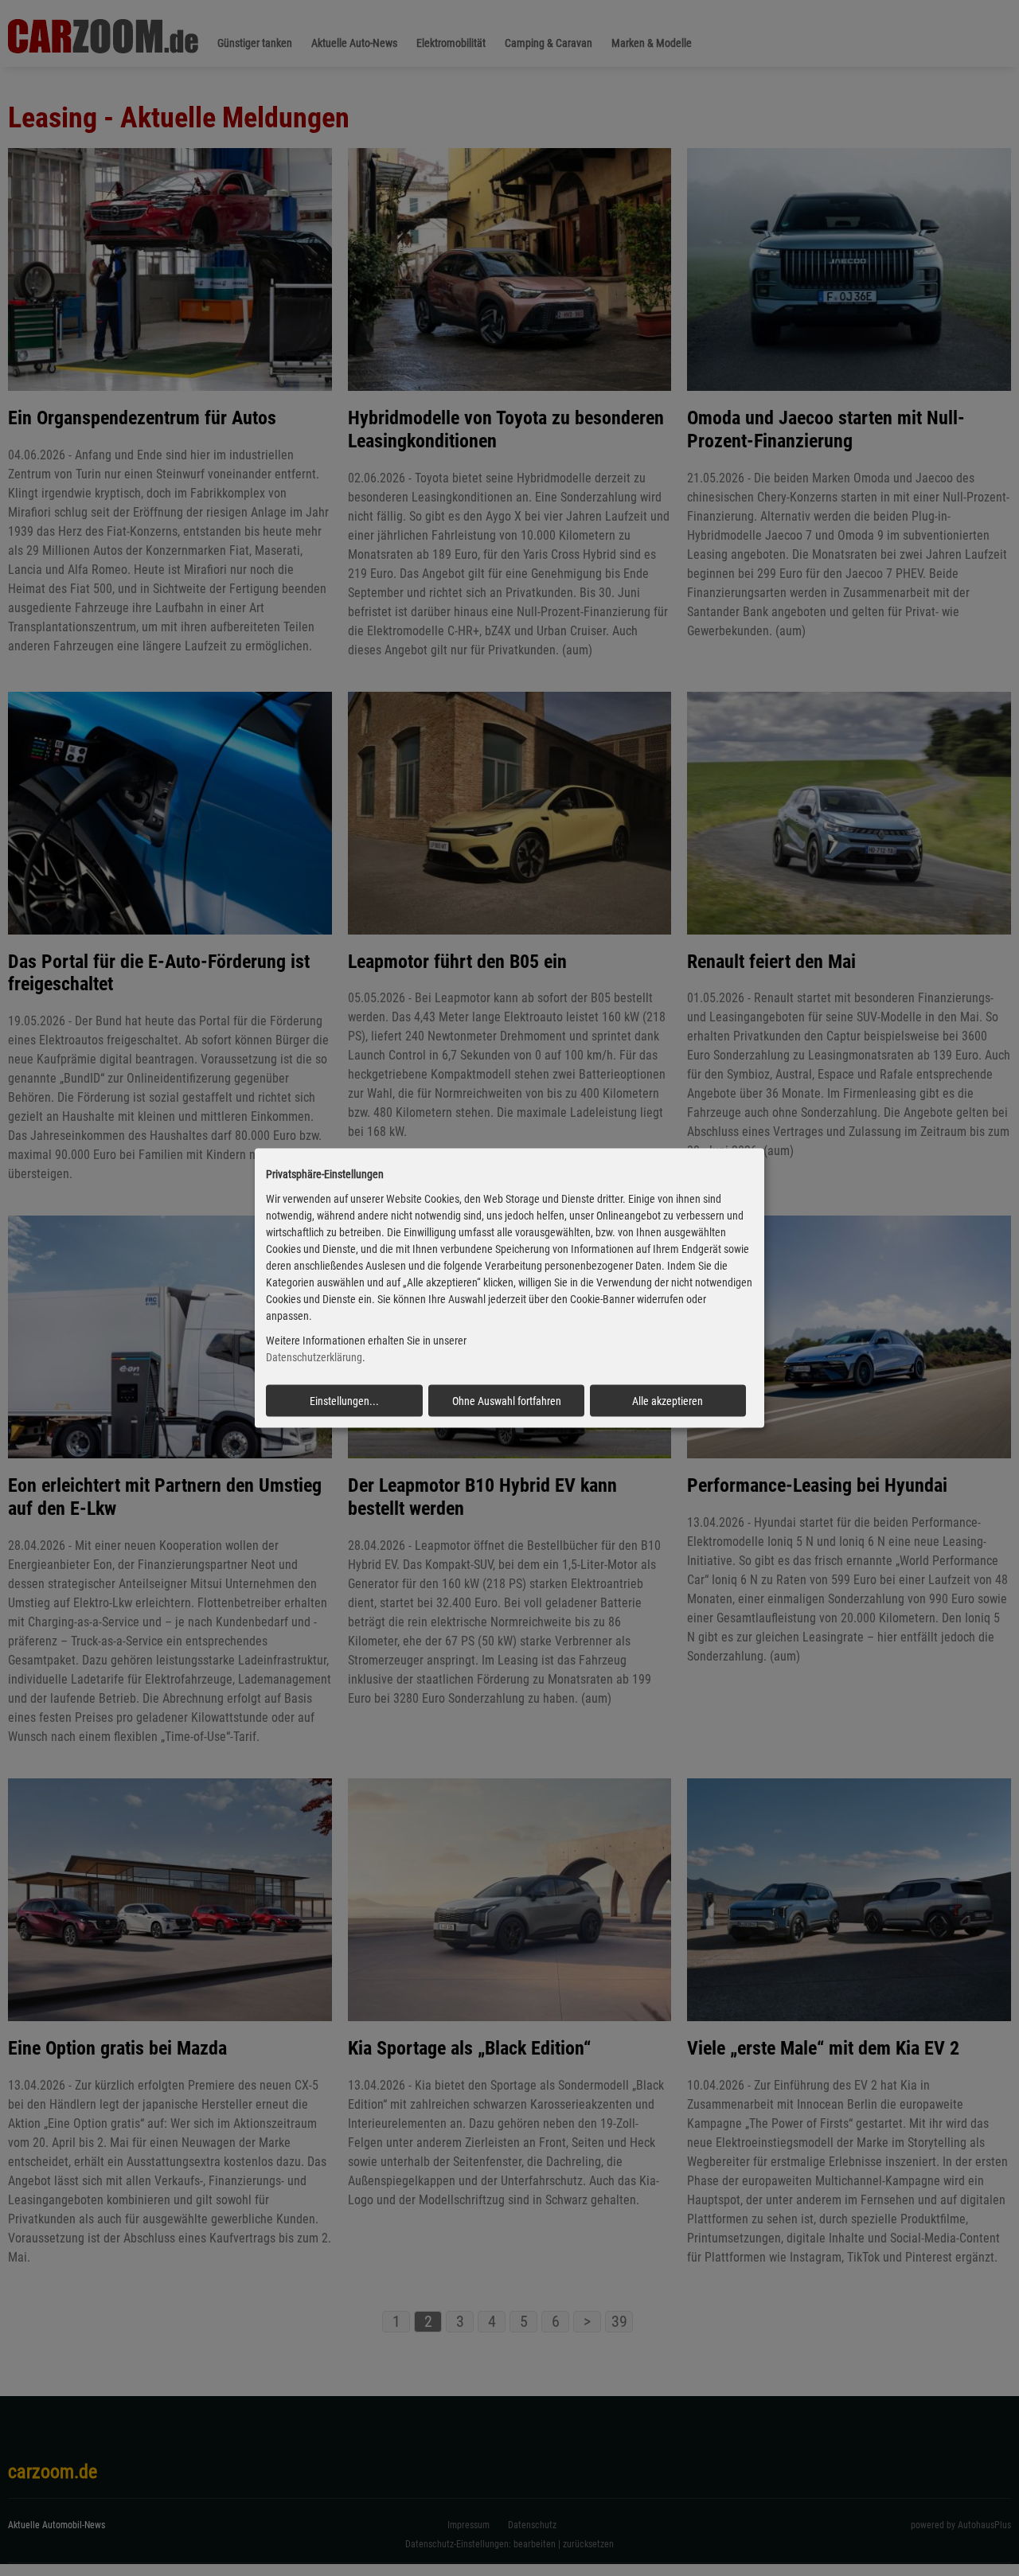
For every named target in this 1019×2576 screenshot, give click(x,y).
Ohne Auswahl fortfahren (507, 1400)
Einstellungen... (344, 1400)
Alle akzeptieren (668, 1400)
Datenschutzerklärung (314, 1357)
